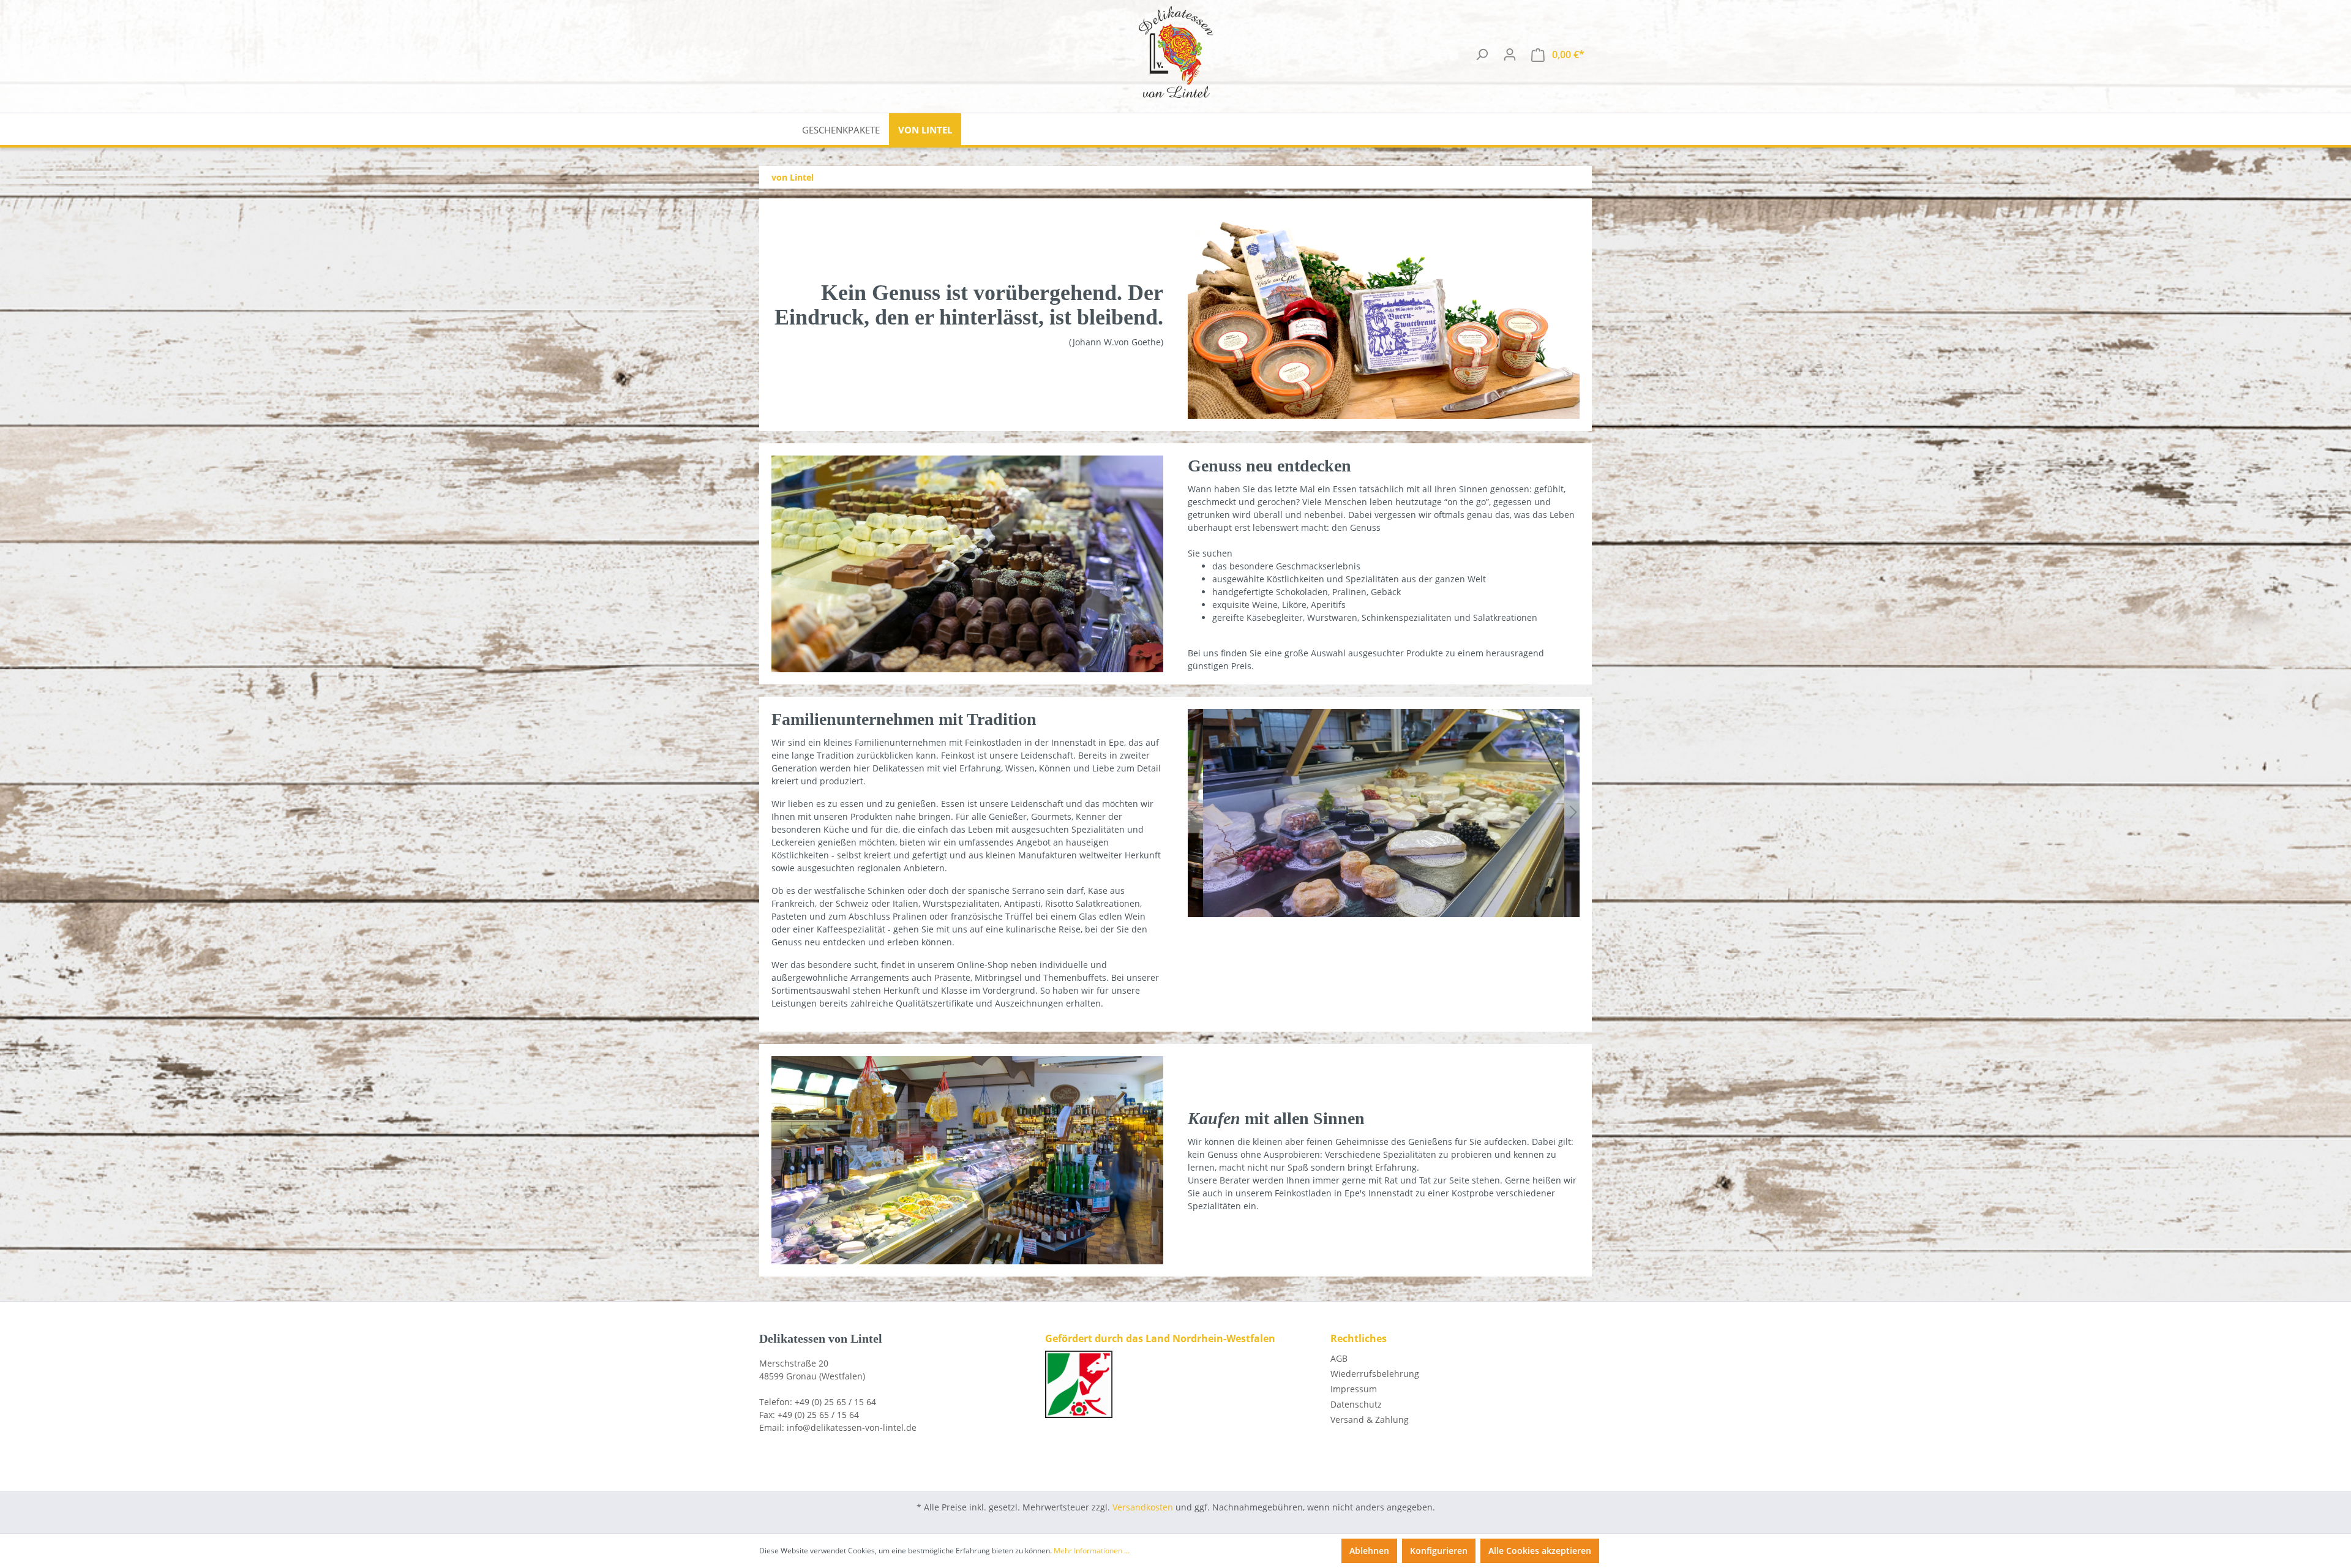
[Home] (776, 129)
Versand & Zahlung (1370, 1420)
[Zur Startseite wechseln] (1175, 52)
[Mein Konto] (1510, 54)
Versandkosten (1143, 1507)
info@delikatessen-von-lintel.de (852, 1427)
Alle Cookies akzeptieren (1540, 1551)
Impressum (1354, 1389)
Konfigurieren (1439, 1551)
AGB (1339, 1358)
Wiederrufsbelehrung (1375, 1374)
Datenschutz (1356, 1404)
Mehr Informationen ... (1092, 1551)
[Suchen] (1482, 54)
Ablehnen (1369, 1551)
